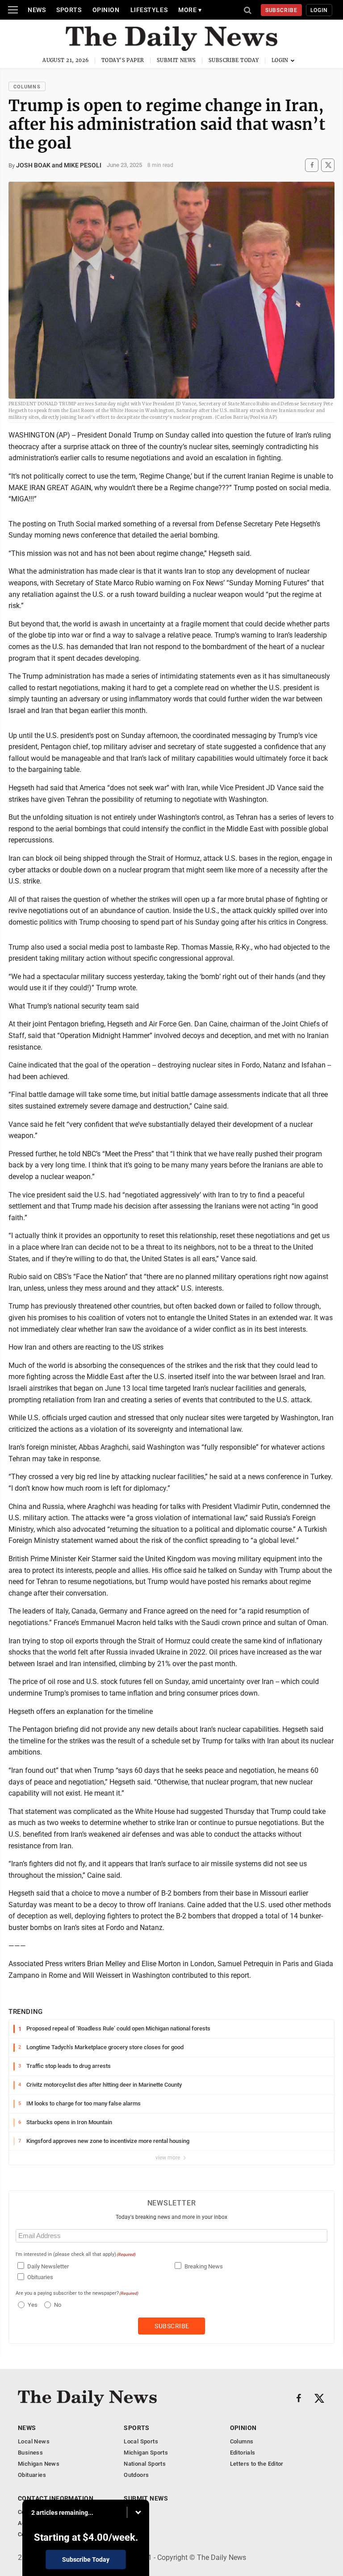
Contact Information (56, 2498)
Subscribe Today (234, 60)
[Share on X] (328, 165)
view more (168, 2158)
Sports (69, 10)
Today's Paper (123, 60)
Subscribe (282, 10)
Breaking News (204, 2266)
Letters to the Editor (257, 2464)
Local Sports (141, 2441)
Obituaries (40, 2277)
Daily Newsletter (48, 2266)
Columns (27, 87)
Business (30, 2453)
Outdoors (136, 2475)
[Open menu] (13, 10)
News (37, 10)
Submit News (176, 60)
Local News (34, 2441)
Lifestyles (149, 10)
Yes (31, 2305)
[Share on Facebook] (312, 165)
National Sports (145, 2464)
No (58, 2305)
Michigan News (39, 2464)
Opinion (106, 10)
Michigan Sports (146, 2453)
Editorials (243, 2453)
